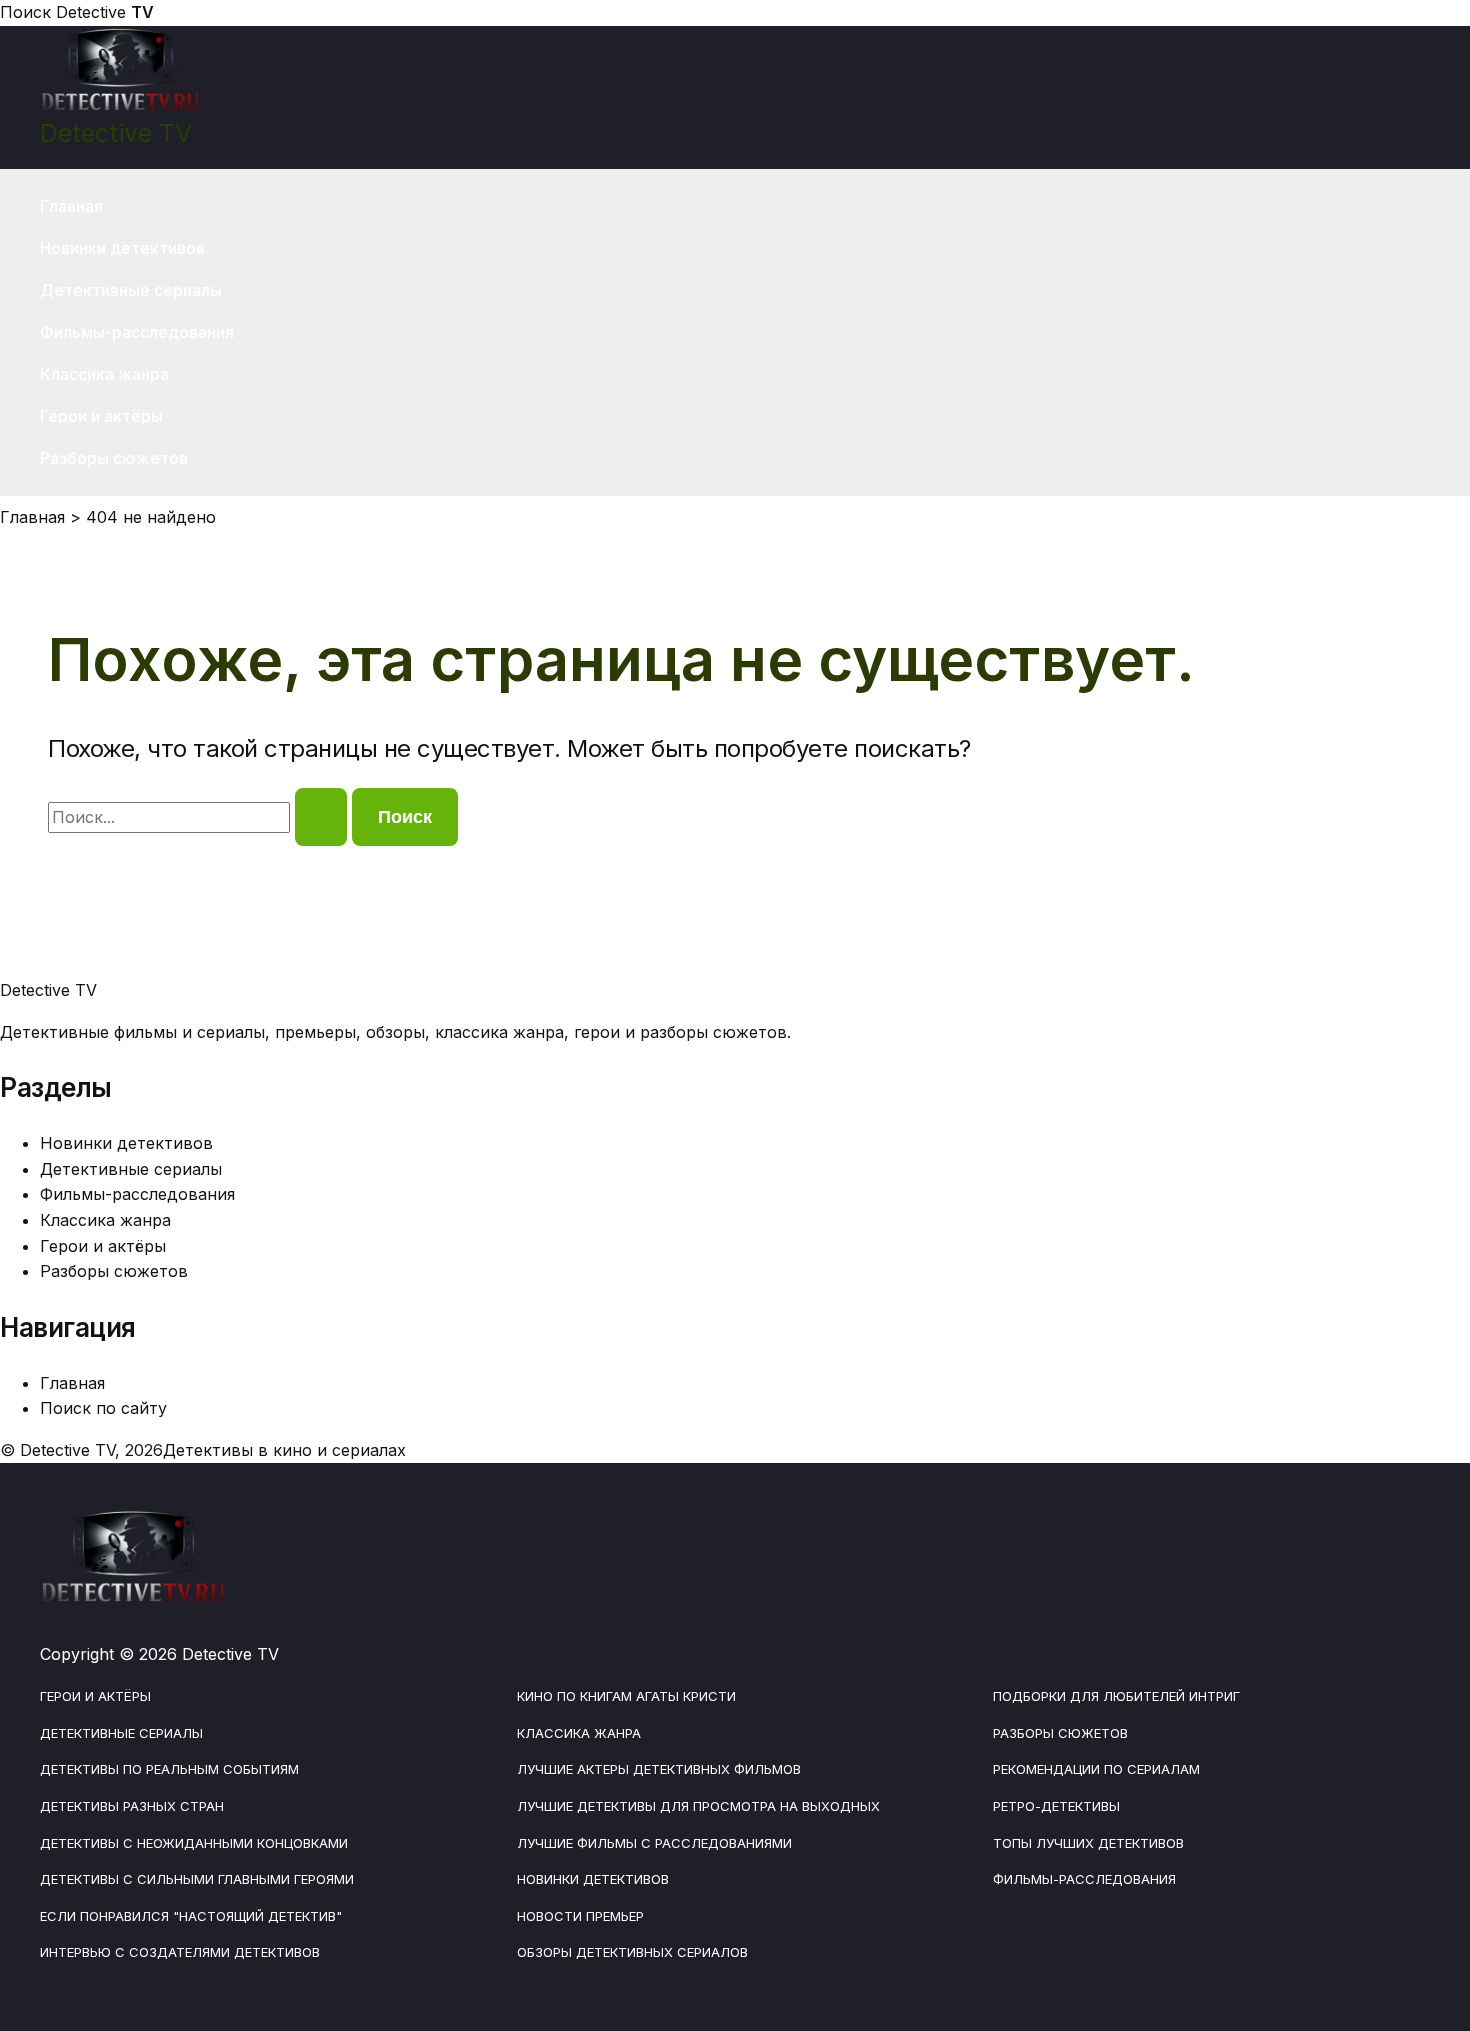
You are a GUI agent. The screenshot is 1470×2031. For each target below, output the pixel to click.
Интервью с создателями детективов (180, 1952)
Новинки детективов (122, 248)
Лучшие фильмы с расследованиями (654, 1843)
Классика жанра (104, 374)
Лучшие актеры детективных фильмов (659, 1769)
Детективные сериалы (131, 290)
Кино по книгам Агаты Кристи (626, 1696)
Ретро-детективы (1056, 1806)
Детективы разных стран (132, 1806)
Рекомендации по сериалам (1096, 1769)
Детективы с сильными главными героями (197, 1879)
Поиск (25, 12)
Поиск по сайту (103, 1408)
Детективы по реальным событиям (169, 1769)
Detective (105, 12)
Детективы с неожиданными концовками (194, 1843)
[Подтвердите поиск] (321, 817)
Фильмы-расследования (137, 332)
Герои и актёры (101, 416)
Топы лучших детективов (1088, 1843)
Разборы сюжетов (114, 458)
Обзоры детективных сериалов (632, 1952)
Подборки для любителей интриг (1116, 1696)
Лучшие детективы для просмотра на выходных (698, 1806)
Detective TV (116, 133)
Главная (71, 206)
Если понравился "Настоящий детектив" (191, 1916)
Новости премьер (580, 1916)
